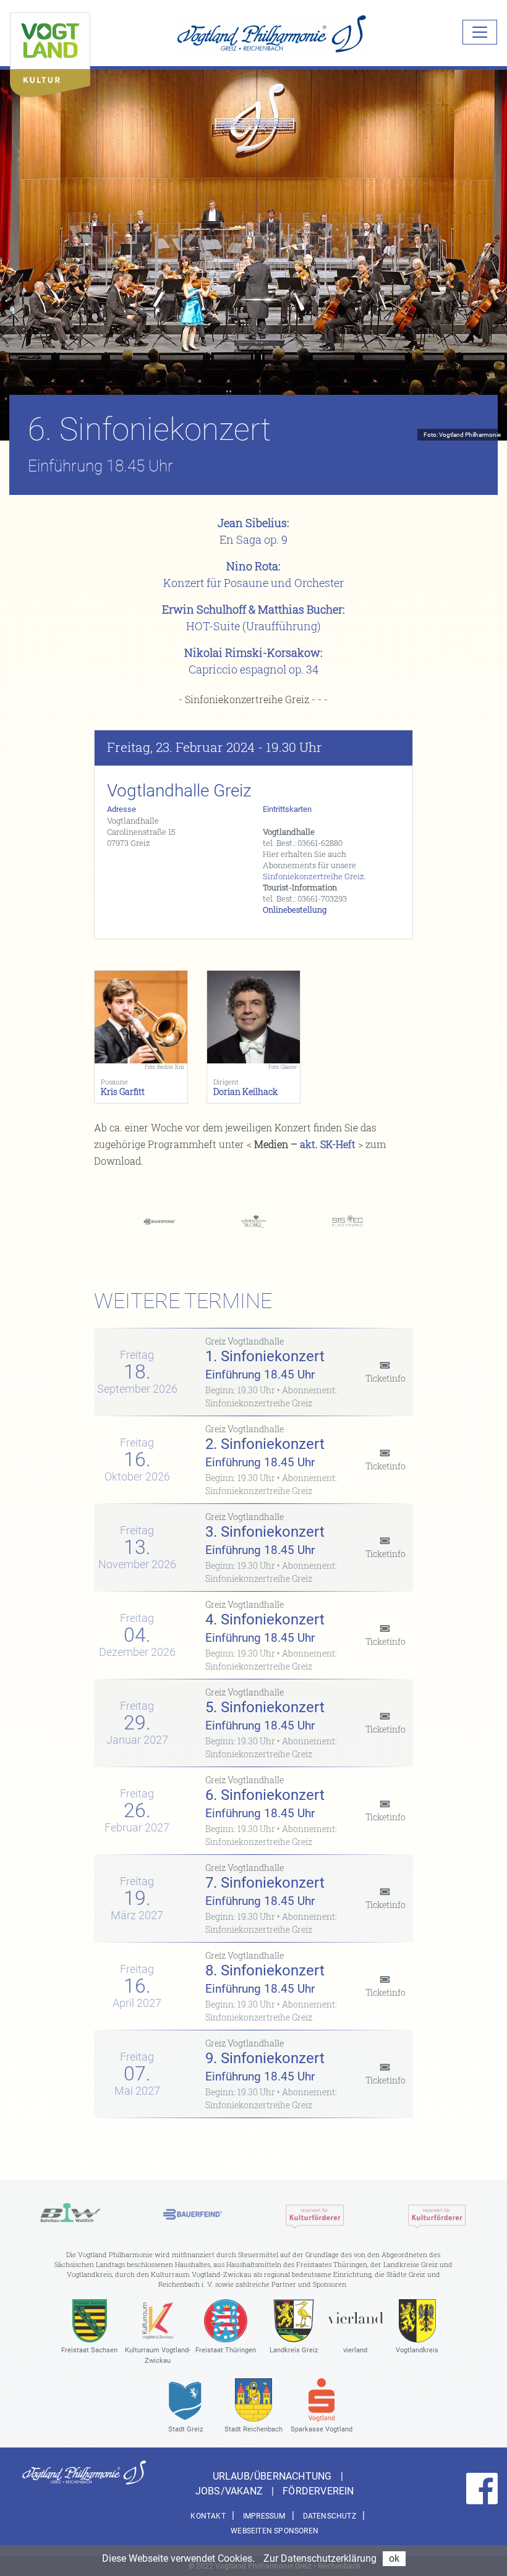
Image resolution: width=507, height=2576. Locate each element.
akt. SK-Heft (328, 1144)
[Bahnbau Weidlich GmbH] (70, 2214)
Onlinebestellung (295, 910)
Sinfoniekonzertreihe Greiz (313, 876)
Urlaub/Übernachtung (274, 2476)
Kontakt (208, 2516)
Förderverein (318, 2491)
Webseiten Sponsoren (275, 2531)
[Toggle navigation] (480, 32)
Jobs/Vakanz (230, 2491)
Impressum (264, 2516)
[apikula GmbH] (315, 2214)
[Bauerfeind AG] (160, 1221)
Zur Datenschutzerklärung (320, 2558)
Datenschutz (330, 2516)
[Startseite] (50, 52)
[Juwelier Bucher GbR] (253, 1221)
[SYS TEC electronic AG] (347, 1221)
